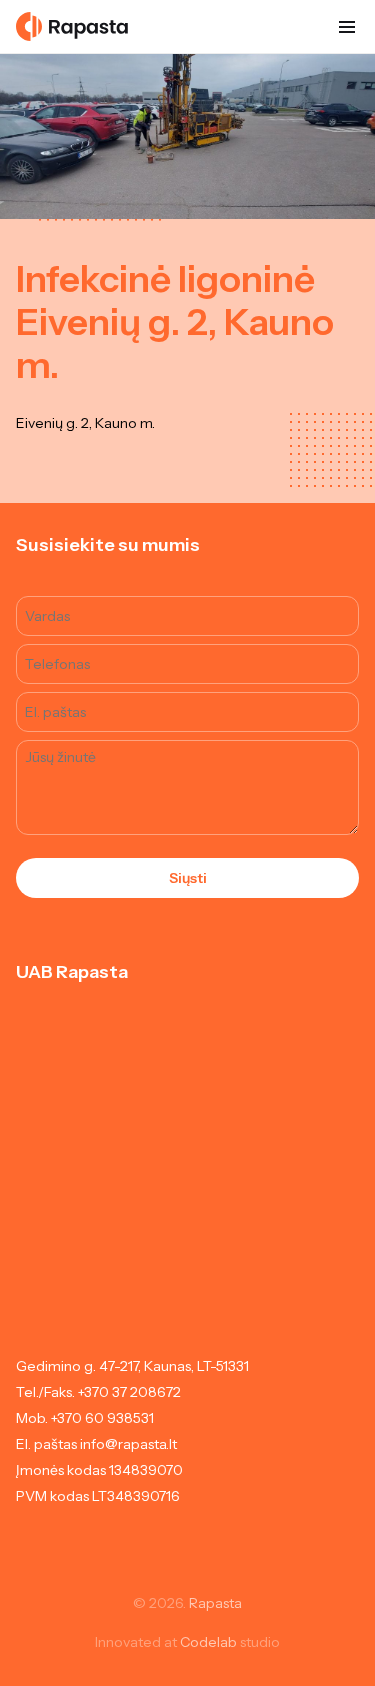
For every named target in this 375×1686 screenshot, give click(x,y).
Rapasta (215, 1603)
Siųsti (188, 878)
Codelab (208, 1642)
